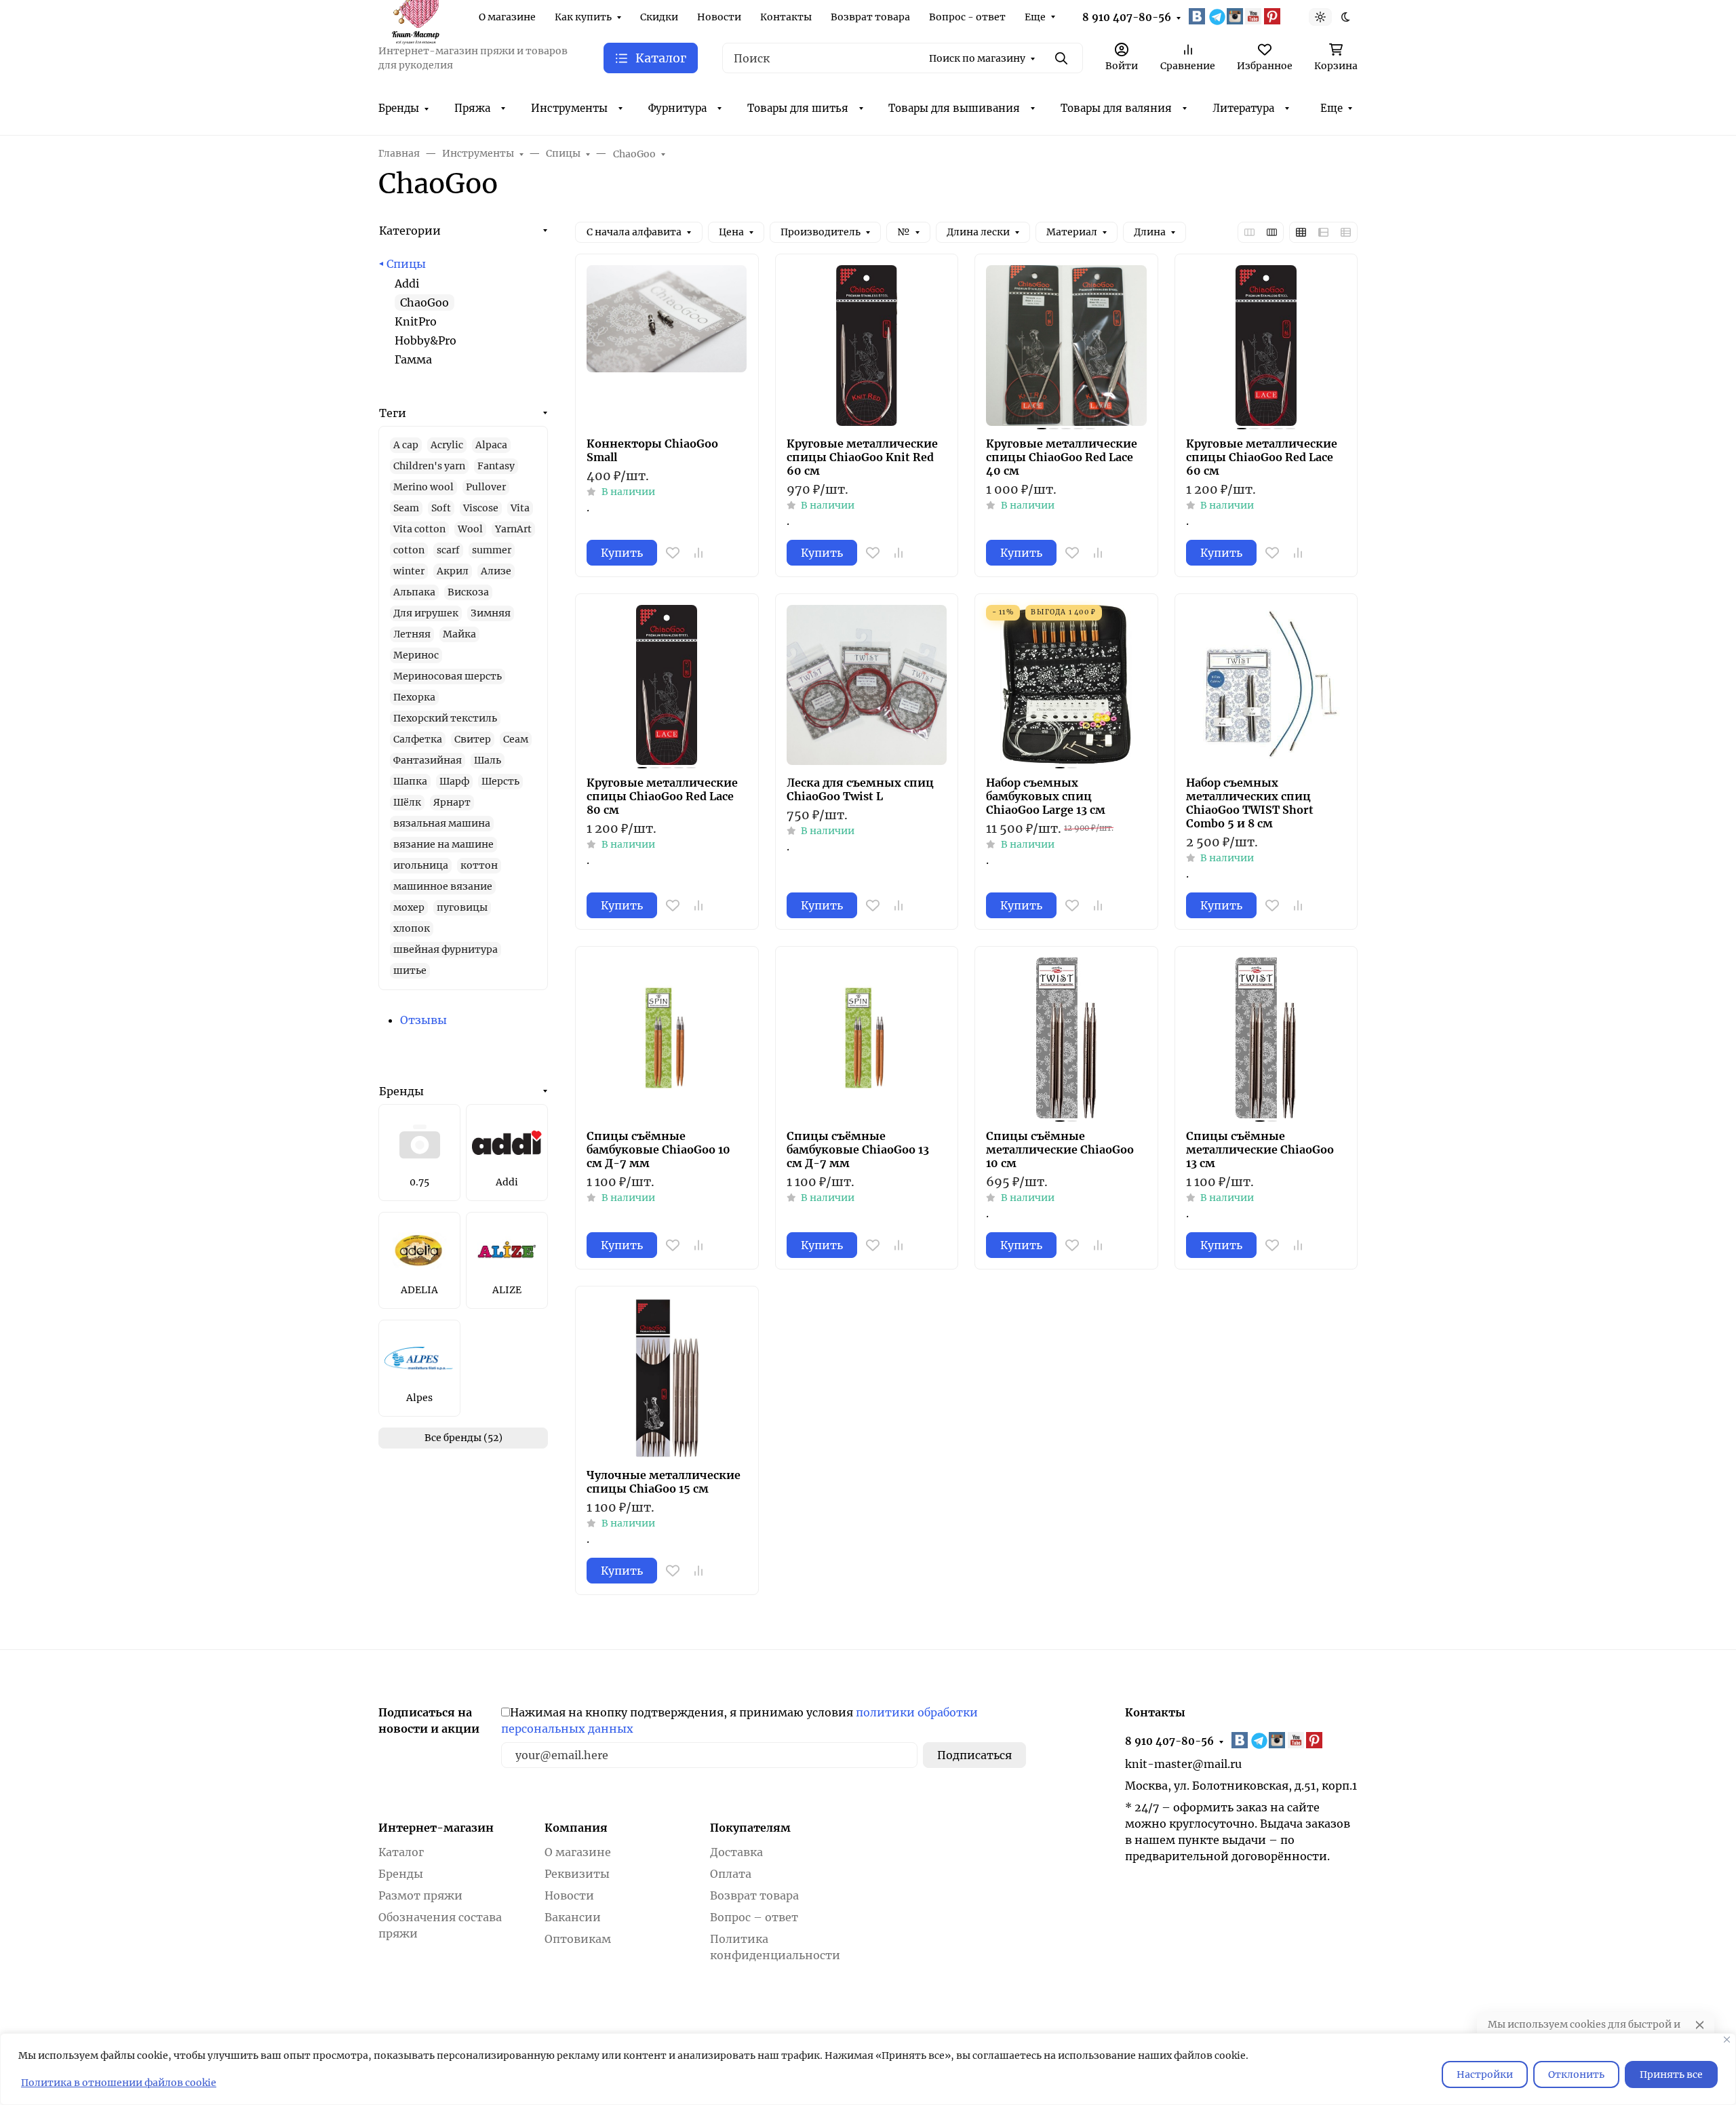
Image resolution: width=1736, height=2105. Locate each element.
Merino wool (423, 487)
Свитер (473, 739)
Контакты (786, 17)
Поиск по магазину (977, 58)
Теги (393, 413)
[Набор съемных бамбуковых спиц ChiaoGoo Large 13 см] (1066, 685)
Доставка (736, 1852)
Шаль (488, 760)
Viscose (481, 508)
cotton (409, 550)
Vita (520, 508)
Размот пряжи (420, 1895)
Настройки (1485, 2074)
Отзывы (423, 1020)
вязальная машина (442, 823)
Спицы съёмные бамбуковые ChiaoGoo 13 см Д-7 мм (858, 1149)
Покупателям (750, 1828)
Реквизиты (577, 1874)
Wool (470, 529)
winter (409, 571)
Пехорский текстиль (445, 718)
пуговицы (462, 907)
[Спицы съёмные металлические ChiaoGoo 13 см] (1266, 1038)
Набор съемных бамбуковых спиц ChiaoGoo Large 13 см (1046, 796)
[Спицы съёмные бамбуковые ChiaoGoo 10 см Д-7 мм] (667, 1038)
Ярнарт (452, 802)
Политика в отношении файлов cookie (119, 2083)
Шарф (454, 781)
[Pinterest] (1274, 16)
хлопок (412, 928)
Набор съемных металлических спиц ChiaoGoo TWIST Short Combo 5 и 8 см (1250, 803)
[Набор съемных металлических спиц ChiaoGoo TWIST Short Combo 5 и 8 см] (1266, 685)
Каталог (401, 1852)
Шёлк (407, 802)
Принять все (1671, 2074)
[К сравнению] (698, 553)
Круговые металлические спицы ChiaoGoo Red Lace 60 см (1262, 457)
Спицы (406, 264)
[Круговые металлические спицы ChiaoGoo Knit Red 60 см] (867, 346)
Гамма (413, 359)
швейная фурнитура (446, 949)
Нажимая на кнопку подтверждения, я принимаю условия (739, 1720)
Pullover (486, 487)
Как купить (583, 17)
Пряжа (472, 108)
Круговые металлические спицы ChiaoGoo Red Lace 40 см (1062, 457)
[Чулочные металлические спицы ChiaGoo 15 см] (667, 1378)
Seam (406, 508)
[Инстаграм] (1236, 16)
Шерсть (500, 781)
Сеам (516, 739)
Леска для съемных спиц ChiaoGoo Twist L (860, 789)
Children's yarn (429, 466)
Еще (1035, 17)
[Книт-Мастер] (415, 16)
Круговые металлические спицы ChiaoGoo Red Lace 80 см (662, 796)
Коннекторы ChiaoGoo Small (652, 450)
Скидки (659, 17)
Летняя (412, 634)
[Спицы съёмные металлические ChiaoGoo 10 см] (1066, 1038)
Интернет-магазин (436, 1828)
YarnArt (513, 529)
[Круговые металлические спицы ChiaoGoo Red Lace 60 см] (1266, 346)
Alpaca (491, 445)
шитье (410, 970)
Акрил (453, 571)
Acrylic (447, 445)
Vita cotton (419, 529)
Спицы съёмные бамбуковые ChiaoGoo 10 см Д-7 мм (658, 1149)
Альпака (414, 592)
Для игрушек (426, 613)
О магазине (507, 17)
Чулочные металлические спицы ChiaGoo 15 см (664, 1482)
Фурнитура (677, 108)
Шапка (410, 781)
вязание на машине (443, 844)
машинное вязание (443, 886)
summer (492, 550)
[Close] (1700, 2025)
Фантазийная (428, 760)
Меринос (416, 655)
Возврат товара (870, 17)
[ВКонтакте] (1198, 16)
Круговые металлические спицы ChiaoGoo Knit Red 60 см (862, 457)
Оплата (731, 1874)
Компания (576, 1828)
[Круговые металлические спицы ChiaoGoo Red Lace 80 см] (667, 685)
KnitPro (416, 321)
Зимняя (491, 613)
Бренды (399, 108)
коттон (479, 865)
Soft (441, 508)
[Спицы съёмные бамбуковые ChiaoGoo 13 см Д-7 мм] (867, 1038)
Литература (1243, 108)
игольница (421, 865)
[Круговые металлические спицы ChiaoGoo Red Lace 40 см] (1066, 346)
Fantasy (496, 466)
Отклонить (1576, 2074)
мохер (409, 907)
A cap (406, 445)
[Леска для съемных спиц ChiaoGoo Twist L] (867, 685)
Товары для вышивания (954, 108)
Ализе (496, 571)
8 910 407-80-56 (1127, 17)
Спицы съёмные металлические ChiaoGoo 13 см (1260, 1149)
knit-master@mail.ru (1183, 1764)
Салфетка (418, 739)
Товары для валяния (1116, 108)
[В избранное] (673, 553)
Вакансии (573, 1917)
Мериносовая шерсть (448, 676)
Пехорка (414, 697)
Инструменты (569, 108)
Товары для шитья (798, 108)
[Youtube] (1255, 16)
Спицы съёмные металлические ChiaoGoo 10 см (1060, 1149)
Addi (407, 283)
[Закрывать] (1727, 2040)
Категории (410, 231)
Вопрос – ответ (754, 1917)
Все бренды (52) (463, 1438)
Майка (459, 634)
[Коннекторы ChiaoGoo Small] (667, 346)
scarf (448, 550)
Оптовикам (578, 1939)
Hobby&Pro (426, 340)
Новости (719, 17)
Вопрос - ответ (967, 17)
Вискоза (468, 592)
